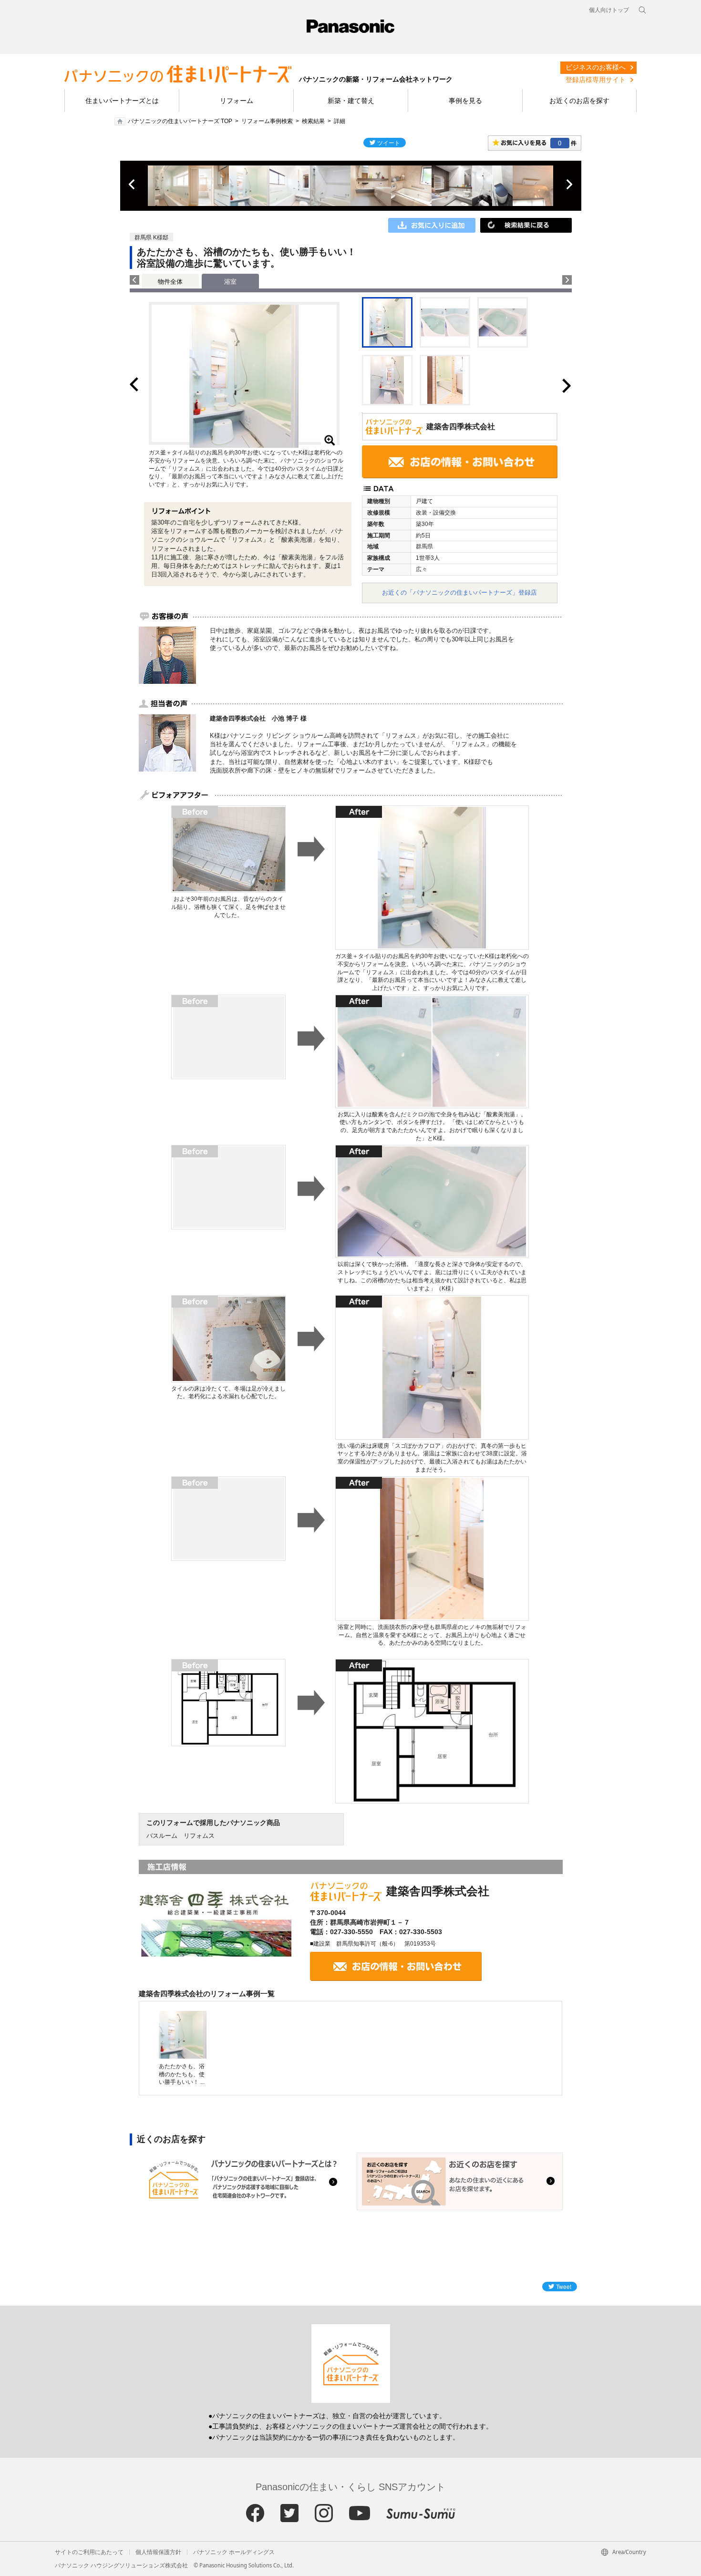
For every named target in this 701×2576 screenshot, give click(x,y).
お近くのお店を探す (579, 101)
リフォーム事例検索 (267, 121)
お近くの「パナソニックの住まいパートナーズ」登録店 (459, 592)
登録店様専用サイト (596, 80)
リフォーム (237, 101)
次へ (569, 185)
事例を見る (465, 101)
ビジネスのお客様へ (596, 67)
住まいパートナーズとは (122, 101)
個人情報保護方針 (158, 2552)
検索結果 (313, 121)
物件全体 (170, 282)
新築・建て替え (351, 101)
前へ (133, 185)
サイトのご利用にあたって (89, 2552)
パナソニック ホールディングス (234, 2552)
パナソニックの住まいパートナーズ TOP (180, 121)
